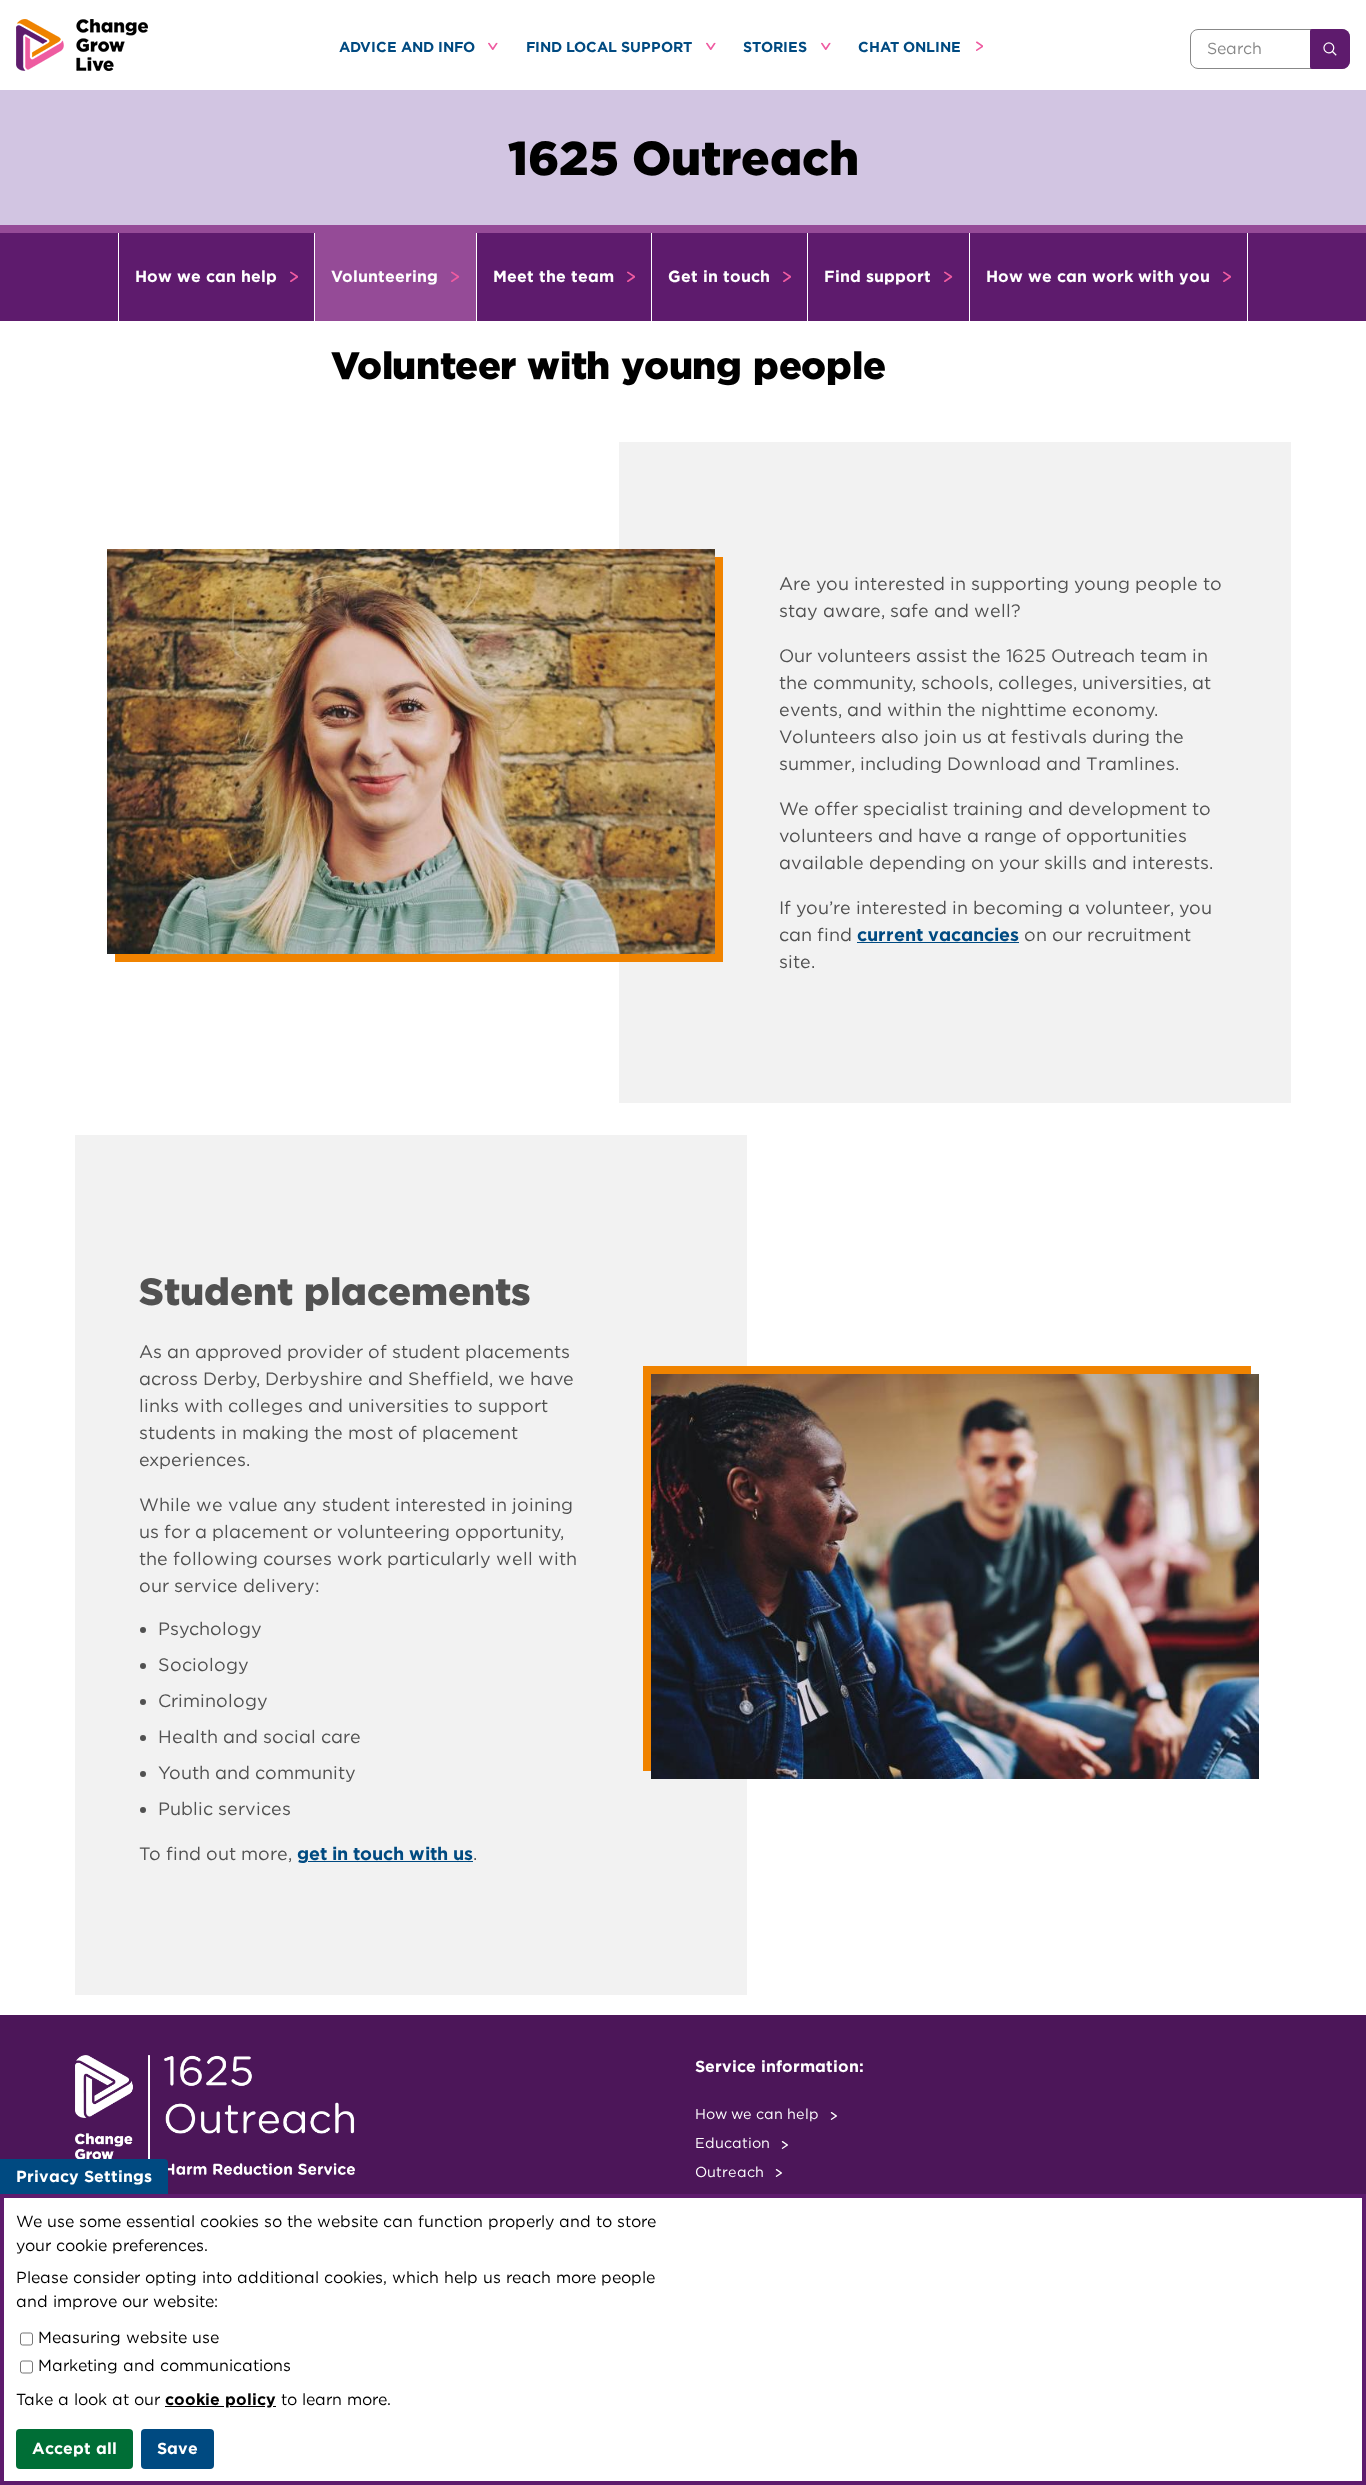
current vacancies (938, 934)
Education (734, 2142)
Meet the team (556, 276)
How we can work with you (1100, 276)
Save (177, 2448)
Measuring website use (126, 2337)
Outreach (731, 2171)
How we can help (208, 276)
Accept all (74, 2448)
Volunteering (387, 276)
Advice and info (409, 46)
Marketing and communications (162, 2365)
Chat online (911, 46)
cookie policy (220, 2399)
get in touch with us (385, 1853)
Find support (880, 276)
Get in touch (721, 276)
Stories (777, 46)
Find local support (611, 46)
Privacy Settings (84, 2176)
